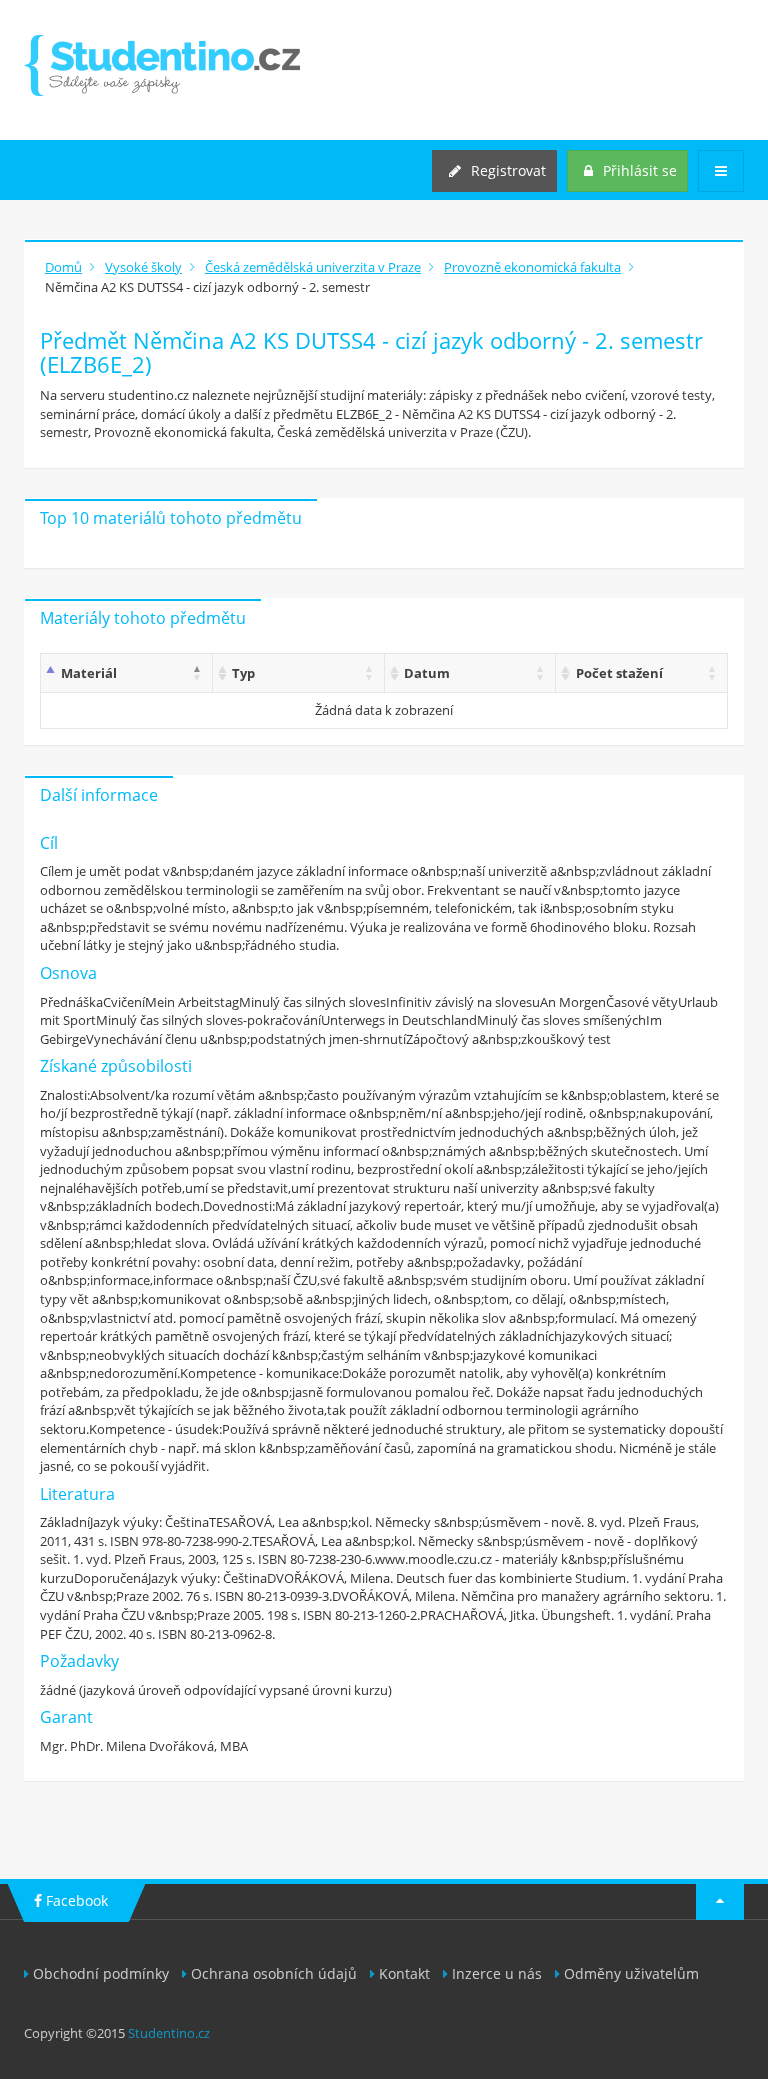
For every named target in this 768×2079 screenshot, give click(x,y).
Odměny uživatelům (631, 1973)
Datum (427, 673)
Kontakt (404, 1973)
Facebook (75, 1900)
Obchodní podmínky (101, 1973)
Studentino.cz (169, 2033)
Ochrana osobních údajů (274, 1973)
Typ (243, 673)
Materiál (89, 673)
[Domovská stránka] (162, 65)
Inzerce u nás (497, 1973)
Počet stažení (619, 673)
